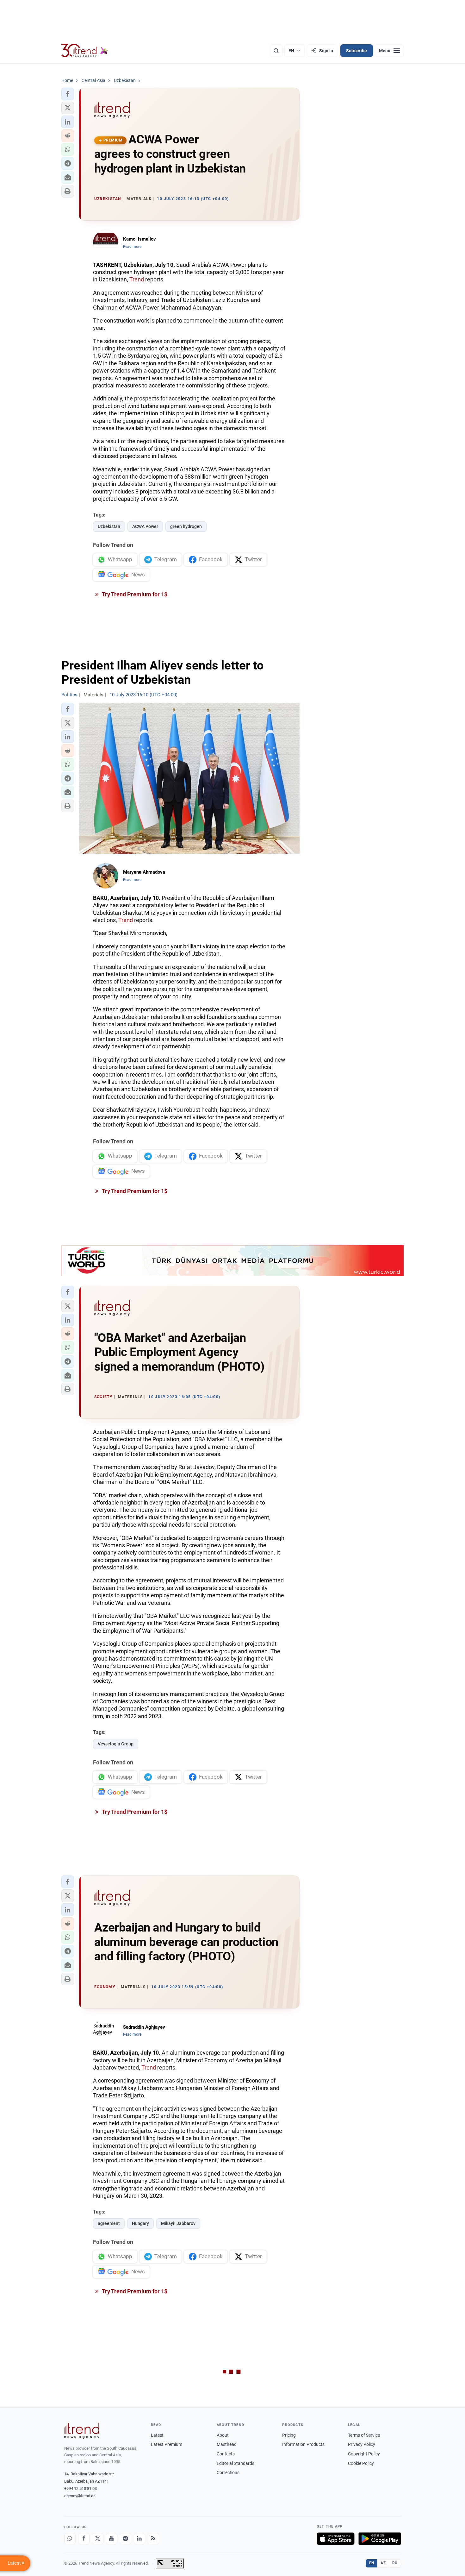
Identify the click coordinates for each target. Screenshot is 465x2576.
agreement (109, 2223)
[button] (68, 94)
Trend (137, 279)
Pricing (289, 2435)
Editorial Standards (236, 2463)
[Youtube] (112, 2539)
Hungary (140, 2223)
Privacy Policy (362, 2444)
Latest (157, 2435)
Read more (132, 247)
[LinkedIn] (139, 2539)
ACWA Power (145, 526)
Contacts (226, 2454)
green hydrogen (186, 526)
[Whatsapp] (70, 2539)
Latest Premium (167, 2444)
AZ (383, 2563)
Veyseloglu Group (116, 1744)
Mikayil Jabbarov (178, 2223)
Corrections (228, 2472)
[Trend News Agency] (82, 2431)
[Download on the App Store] (336, 2539)
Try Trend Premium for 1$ (134, 594)
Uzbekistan (109, 526)
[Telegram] (126, 2539)
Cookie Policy (361, 2463)
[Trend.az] (85, 51)
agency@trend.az (80, 2496)
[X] (98, 2539)
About (223, 2435)
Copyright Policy (364, 2454)
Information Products (303, 2444)
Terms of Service (364, 2435)
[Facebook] (84, 2539)
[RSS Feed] (153, 2539)
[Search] (276, 51)
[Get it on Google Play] (380, 2539)
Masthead (227, 2444)
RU (395, 2563)
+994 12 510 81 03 (81, 2488)
